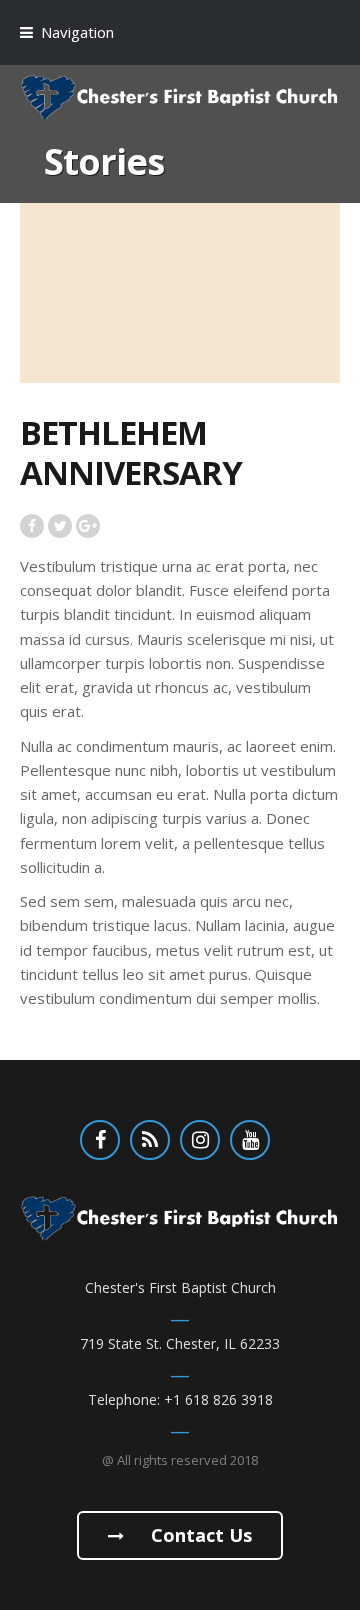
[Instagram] (200, 1140)
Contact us (199, 1535)
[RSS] (150, 1140)
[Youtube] (250, 1140)
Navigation (77, 32)
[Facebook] (100, 1140)
